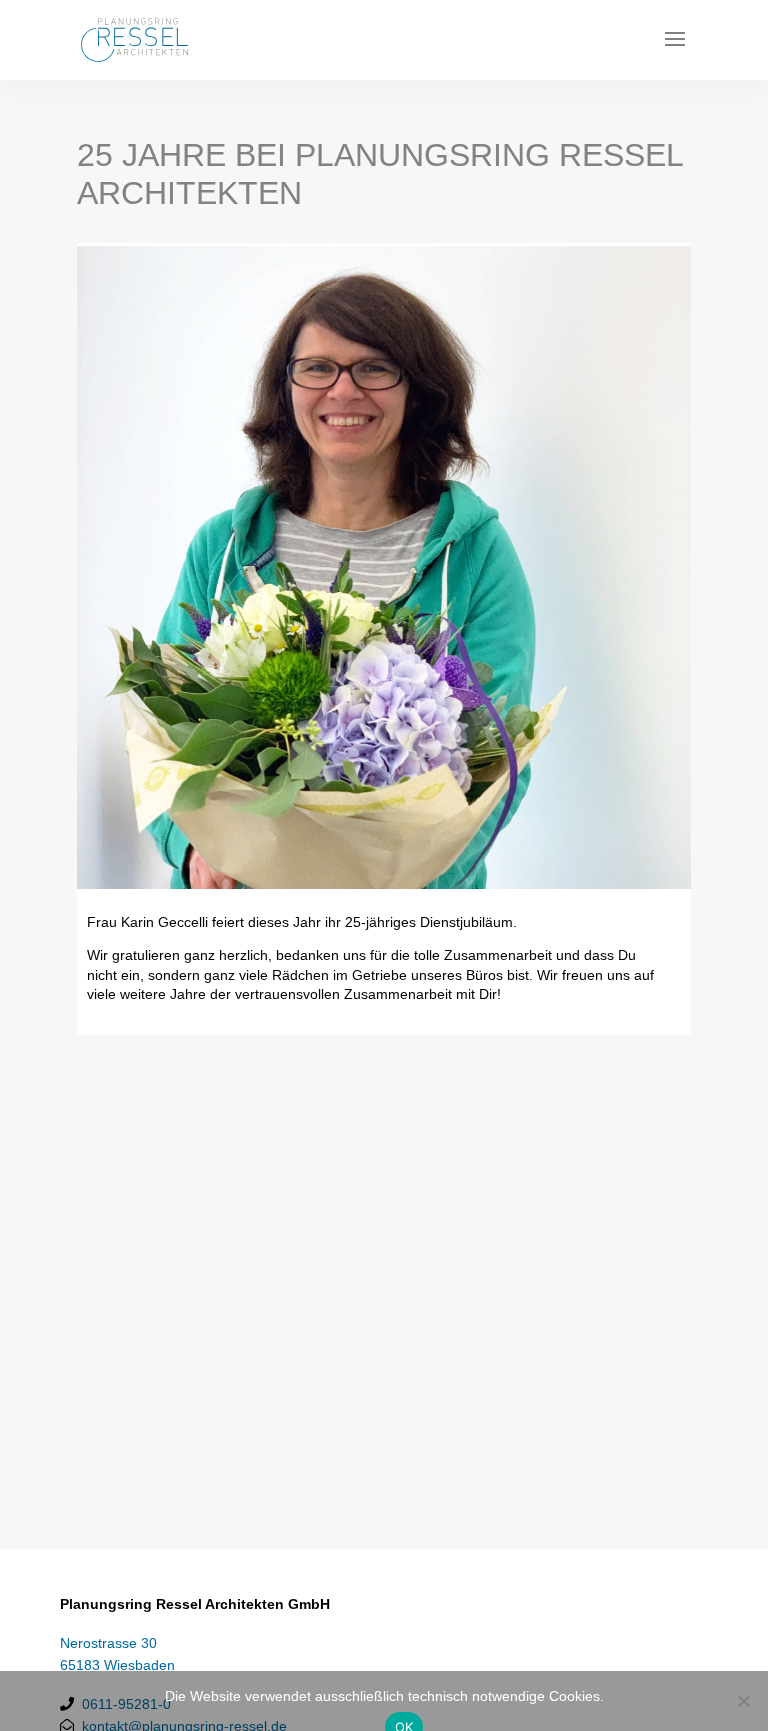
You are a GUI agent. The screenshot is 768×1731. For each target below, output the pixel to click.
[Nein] (743, 1701)
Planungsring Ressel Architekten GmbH (195, 1604)
